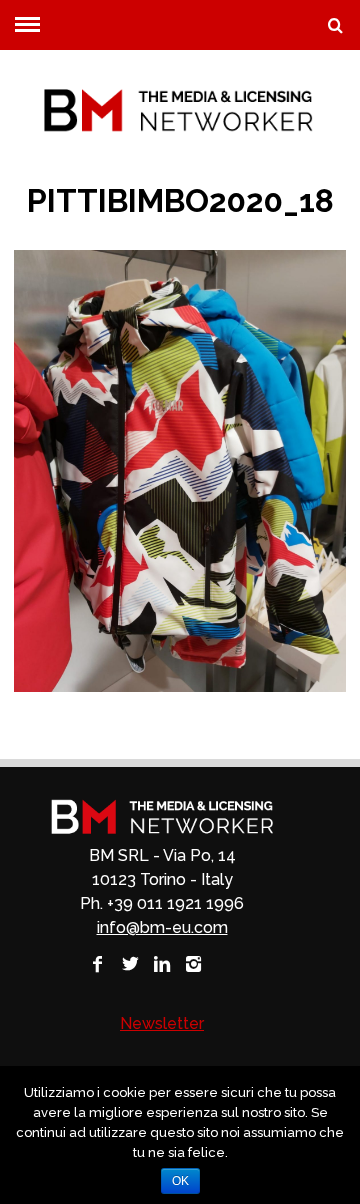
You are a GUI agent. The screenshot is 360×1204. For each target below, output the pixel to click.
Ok (180, 1181)
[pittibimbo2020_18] (179, 686)
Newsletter (162, 1023)
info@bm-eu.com (162, 927)
